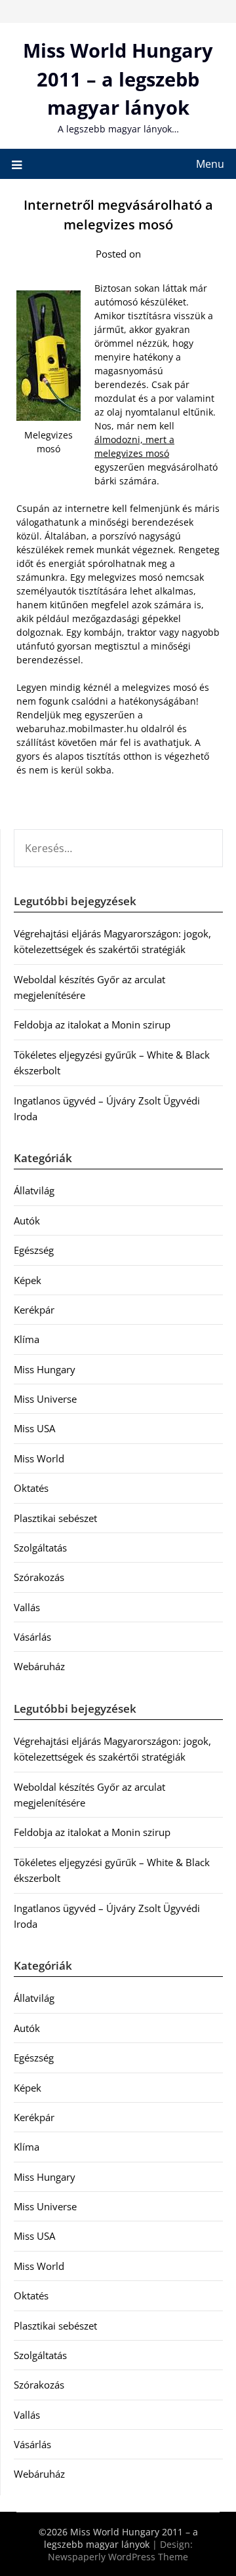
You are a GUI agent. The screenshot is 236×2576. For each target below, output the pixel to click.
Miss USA (34, 1428)
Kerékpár (34, 1310)
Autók (27, 1220)
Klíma (27, 1339)
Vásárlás (32, 1637)
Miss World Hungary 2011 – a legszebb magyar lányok (118, 79)
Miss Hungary (45, 1369)
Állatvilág (34, 1190)
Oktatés (31, 1488)
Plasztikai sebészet (55, 1518)
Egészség (34, 1250)
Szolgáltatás (40, 1548)
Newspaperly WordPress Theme (118, 2557)
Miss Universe (45, 1399)
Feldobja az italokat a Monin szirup (92, 1025)
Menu (210, 164)
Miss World (39, 1458)
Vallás (27, 1607)
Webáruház (39, 1666)
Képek (28, 1280)
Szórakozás (39, 1577)
